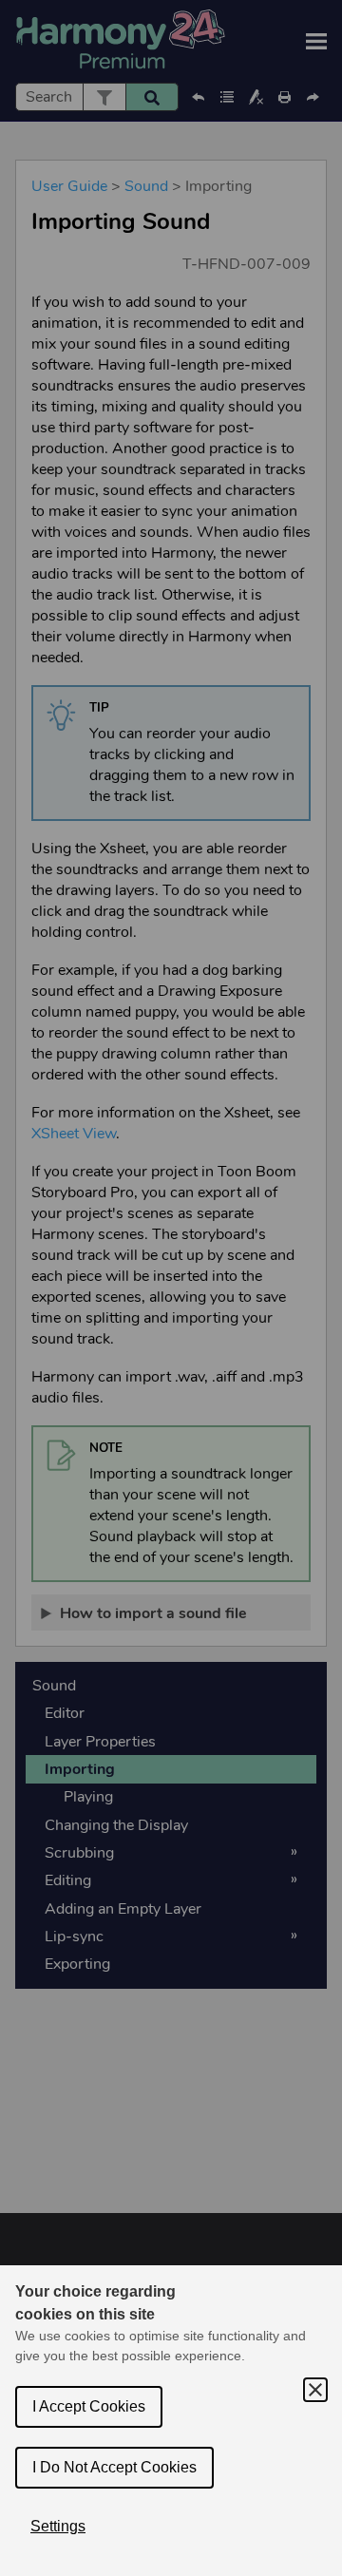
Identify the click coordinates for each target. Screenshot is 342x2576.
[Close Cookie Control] (315, 2390)
